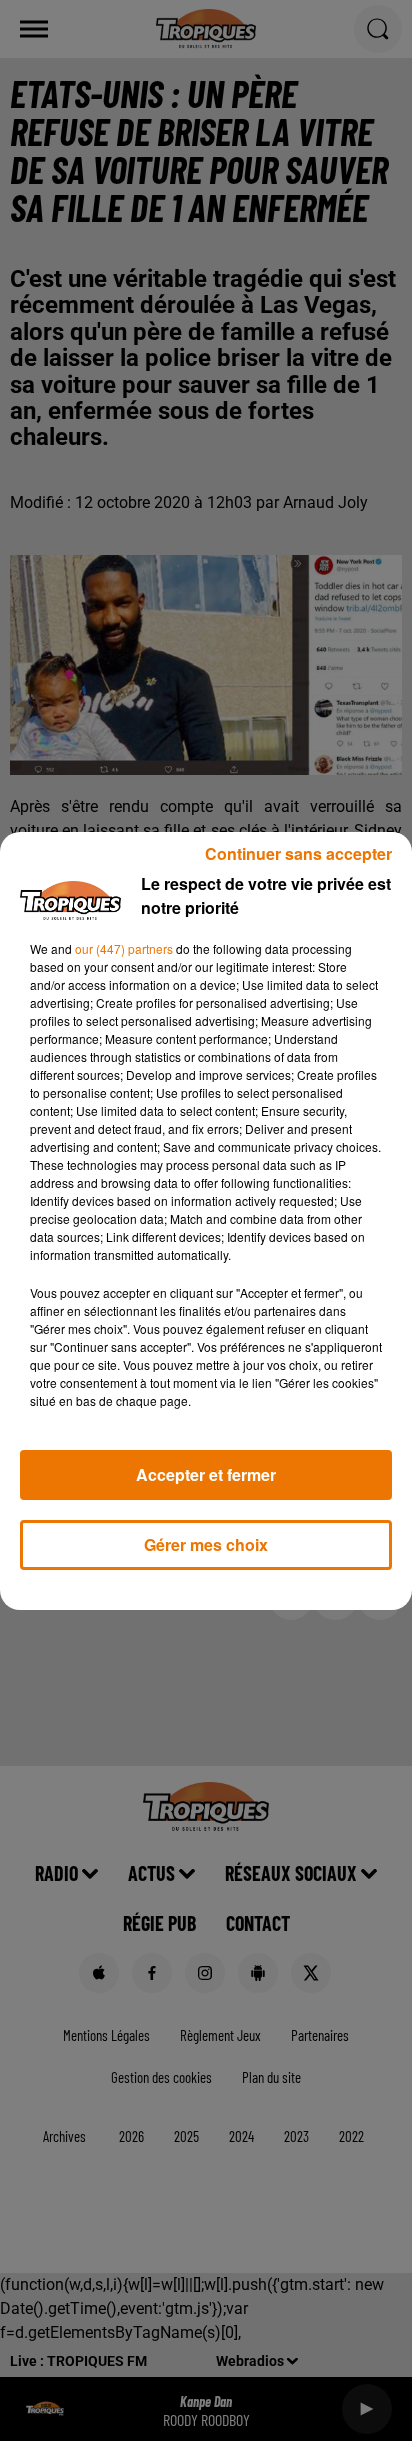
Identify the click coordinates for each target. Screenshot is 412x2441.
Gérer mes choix (206, 1544)
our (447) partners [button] (124, 948)
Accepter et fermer (206, 1474)
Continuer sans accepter (298, 853)
